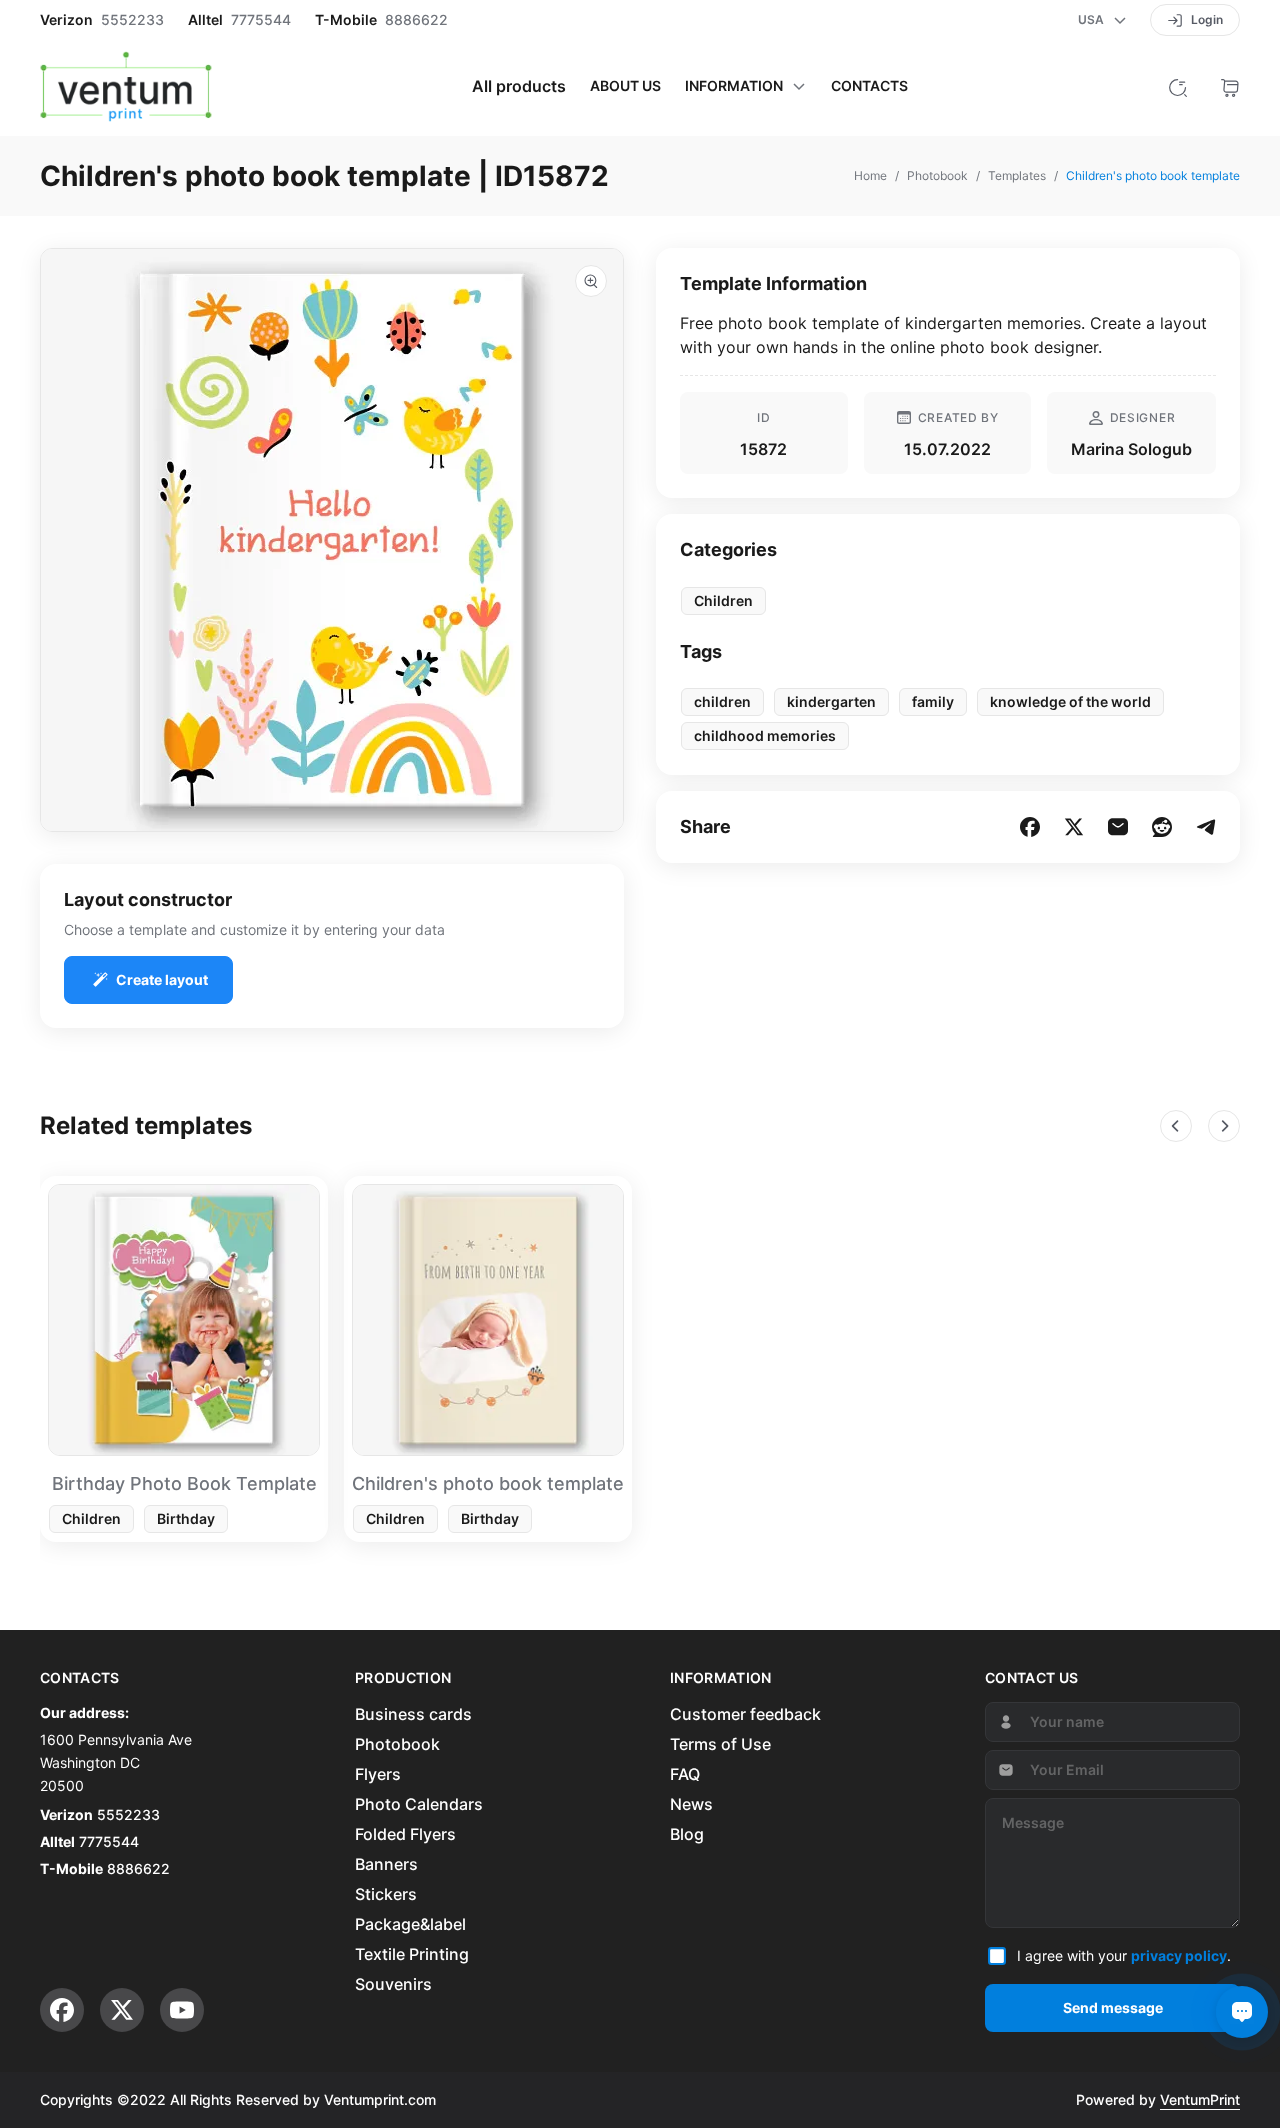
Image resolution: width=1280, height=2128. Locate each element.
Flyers (378, 1774)
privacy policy (1179, 1955)
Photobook (397, 1744)
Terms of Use (720, 1744)
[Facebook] (62, 2010)
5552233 (132, 20)
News (691, 1804)
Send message (1113, 2007)
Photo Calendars (419, 1804)
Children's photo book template (488, 1483)
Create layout (162, 979)
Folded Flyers (405, 1834)
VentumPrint (1200, 2099)
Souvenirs (393, 1984)
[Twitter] (122, 2010)
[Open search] (1178, 86)
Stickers (386, 1894)
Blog (687, 1834)
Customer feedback (745, 1714)
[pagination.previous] (1176, 1126)
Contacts (869, 86)
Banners (386, 1864)
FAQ (685, 1774)
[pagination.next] (1224, 1126)
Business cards (413, 1714)
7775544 (261, 20)
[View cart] (1230, 86)
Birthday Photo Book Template (184, 1483)
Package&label (410, 1924)
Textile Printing (412, 1954)
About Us (625, 86)
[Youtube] (182, 2010)
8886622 (416, 20)
